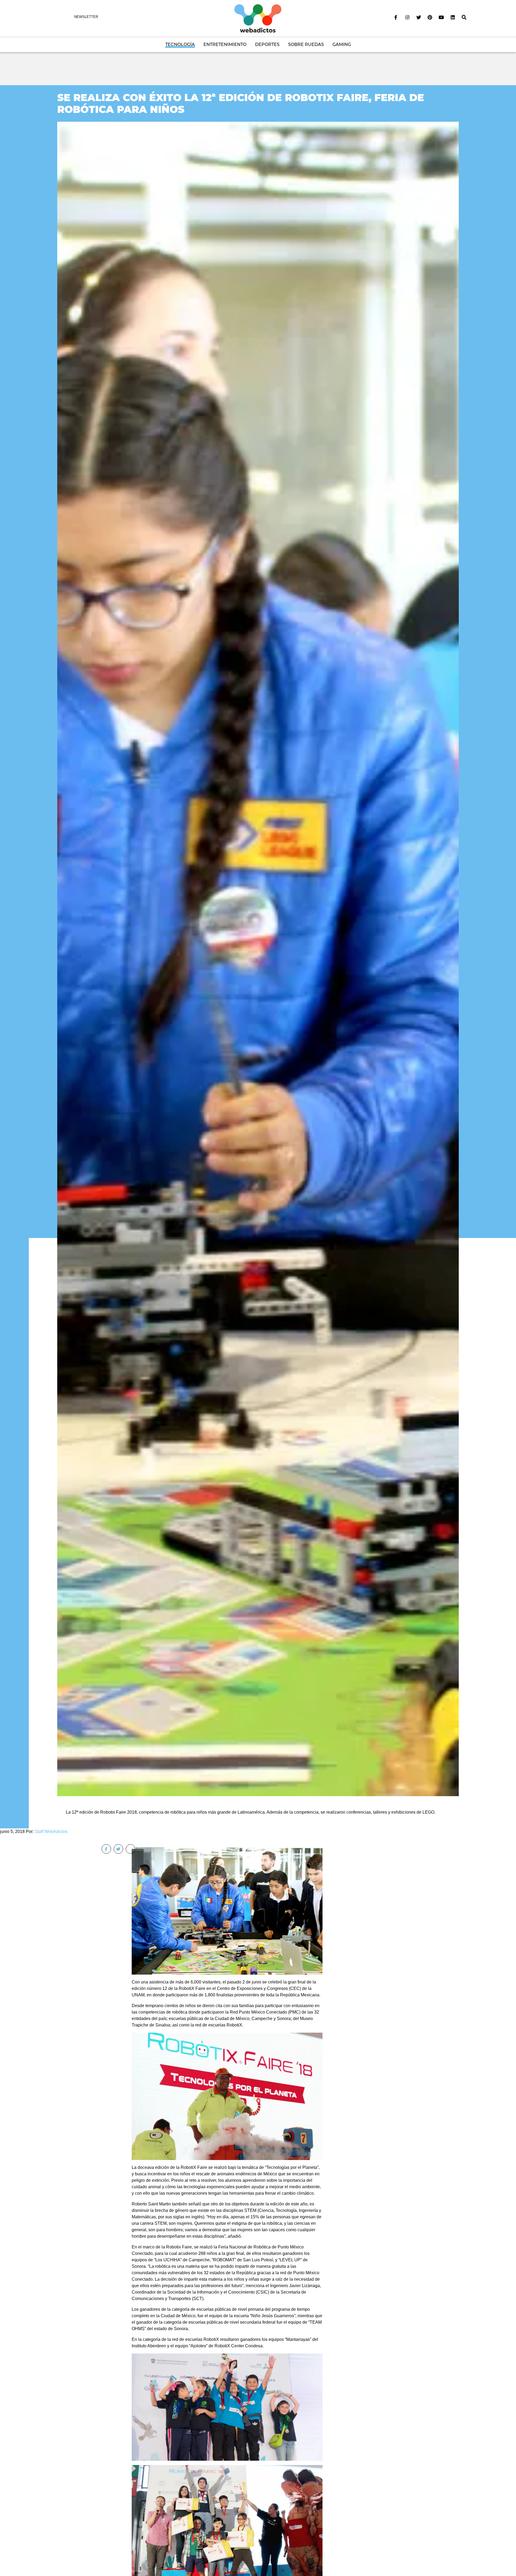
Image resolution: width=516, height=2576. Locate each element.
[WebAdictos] (258, 18)
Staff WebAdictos (51, 1831)
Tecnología (180, 44)
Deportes (267, 44)
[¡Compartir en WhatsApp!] (130, 1849)
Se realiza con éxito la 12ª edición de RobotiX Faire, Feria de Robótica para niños (241, 103)
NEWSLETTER (86, 17)
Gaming (342, 44)
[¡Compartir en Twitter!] (118, 1849)
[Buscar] (464, 17)
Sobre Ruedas (306, 44)
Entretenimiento (225, 44)
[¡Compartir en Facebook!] (106, 1849)
